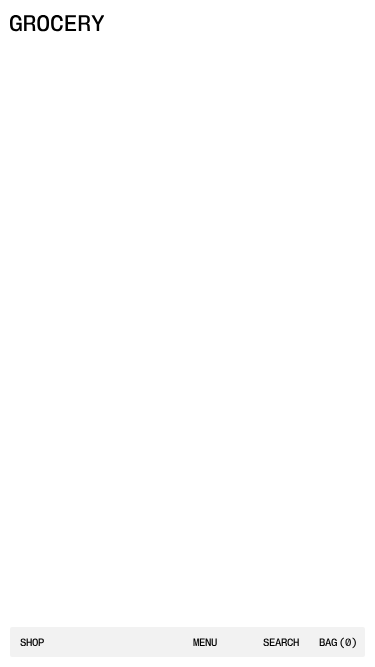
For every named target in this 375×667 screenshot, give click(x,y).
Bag (338, 642)
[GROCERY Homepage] (57, 23)
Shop (32, 642)
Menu (205, 642)
